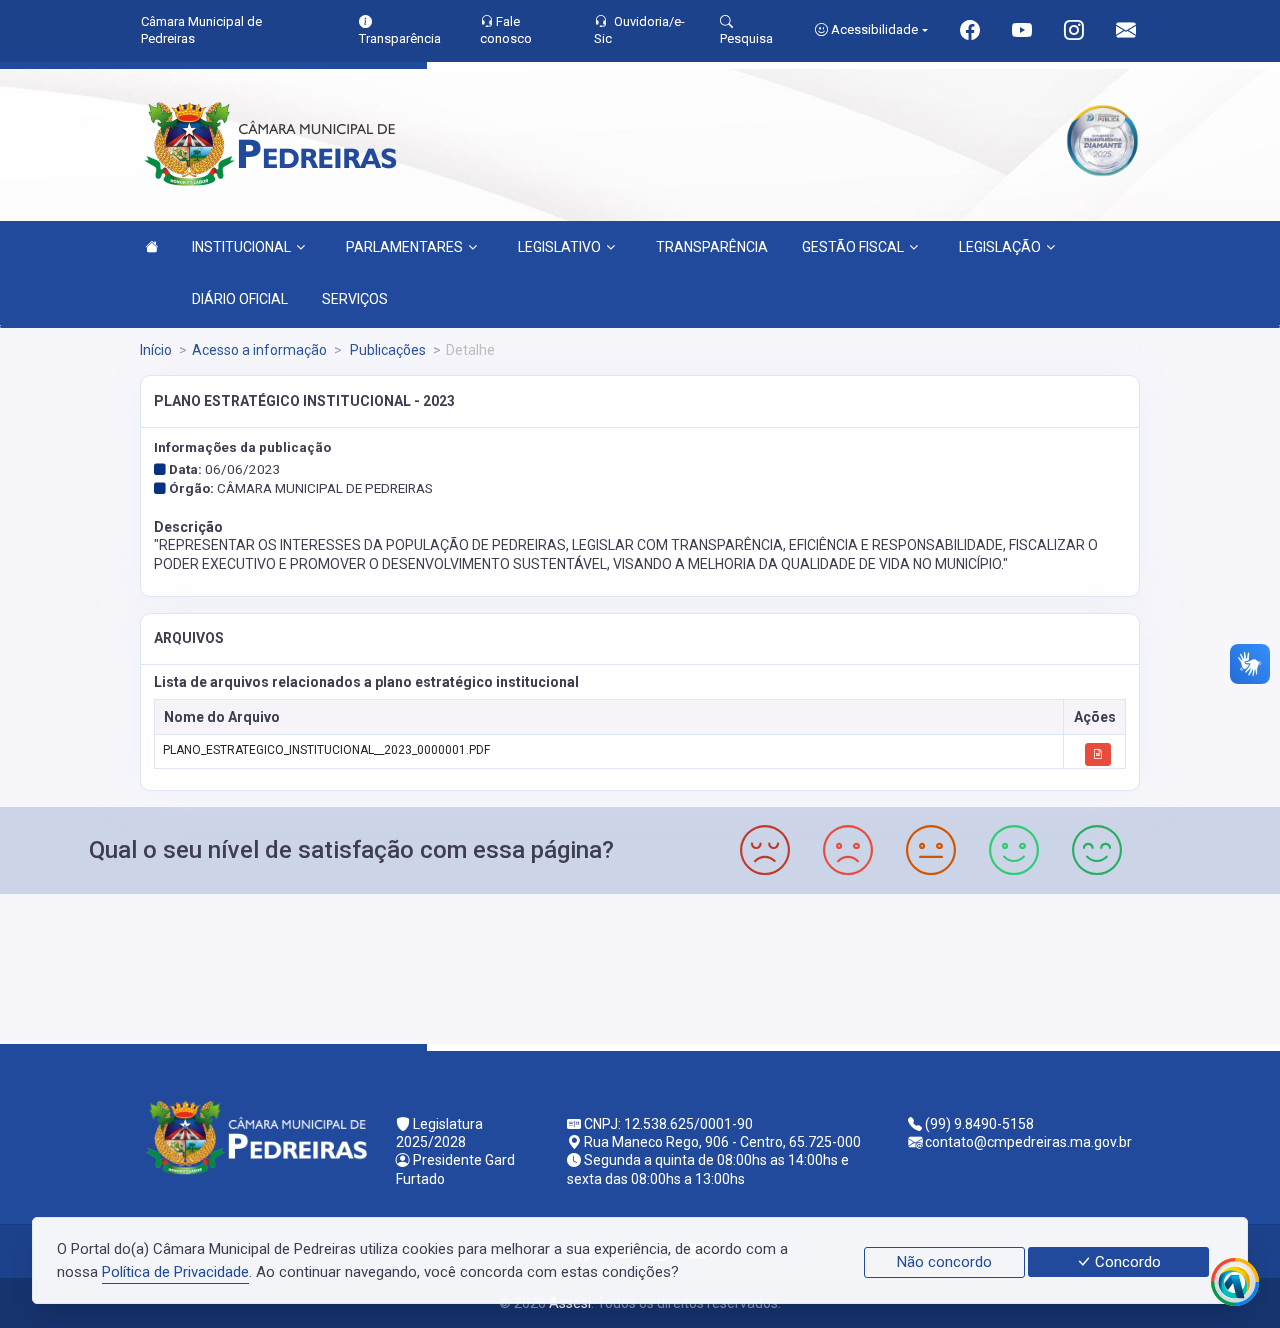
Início (156, 350)
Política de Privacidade (175, 1272)
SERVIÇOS (355, 299)
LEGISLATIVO (559, 247)
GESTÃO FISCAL (853, 247)
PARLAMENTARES (404, 247)
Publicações (386, 350)
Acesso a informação (259, 350)
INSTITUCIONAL (241, 247)
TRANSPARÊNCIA (712, 247)
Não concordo (944, 1262)
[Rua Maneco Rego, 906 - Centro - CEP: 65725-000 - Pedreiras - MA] (640, 966)
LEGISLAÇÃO (1000, 247)
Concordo (1126, 1262)
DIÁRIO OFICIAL (240, 299)
